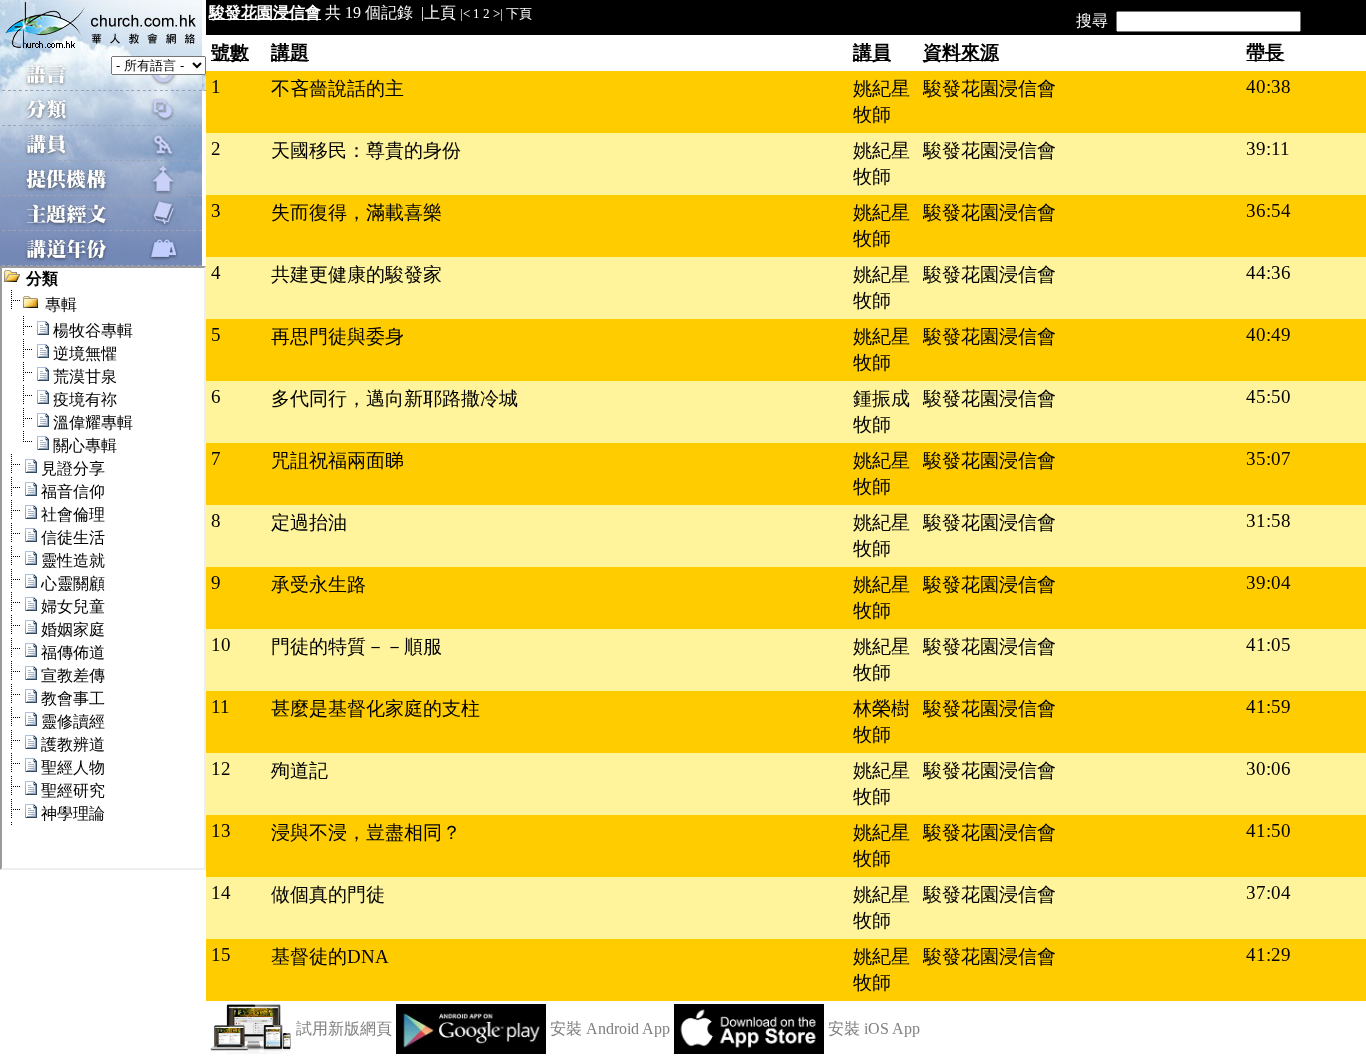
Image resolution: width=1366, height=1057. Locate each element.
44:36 (1268, 272)
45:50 (1268, 396)
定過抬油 (309, 522)
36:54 (1268, 210)
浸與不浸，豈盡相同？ (366, 832)
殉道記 (299, 770)
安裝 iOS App (874, 1028)
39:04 (1268, 582)
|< (465, 13)
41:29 (1268, 954)
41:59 (1268, 706)
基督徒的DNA (330, 956)
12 (221, 768)
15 (221, 954)
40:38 (1268, 86)
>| (498, 13)
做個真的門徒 (328, 894)
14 (221, 892)
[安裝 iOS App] (749, 1048)
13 (221, 830)
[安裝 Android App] (471, 1048)
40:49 (1268, 334)
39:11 (1268, 148)
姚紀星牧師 (881, 101)
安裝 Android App (610, 1028)
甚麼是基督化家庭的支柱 (375, 708)
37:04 (1268, 892)
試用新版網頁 (344, 1028)
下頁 (519, 13)
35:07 (1268, 458)
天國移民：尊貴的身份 (366, 150)
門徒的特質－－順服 (356, 646)
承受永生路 (318, 584)
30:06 (1268, 768)
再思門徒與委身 (337, 336)
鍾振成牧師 (881, 411)
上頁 (440, 12)
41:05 (1268, 644)
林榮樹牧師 (881, 721)
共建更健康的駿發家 (356, 274)
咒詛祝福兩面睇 (337, 460)
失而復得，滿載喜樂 (356, 212)
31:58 (1268, 520)
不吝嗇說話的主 (337, 88)
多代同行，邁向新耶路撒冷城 (394, 398)
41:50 (1268, 830)
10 (221, 644)
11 (220, 706)
